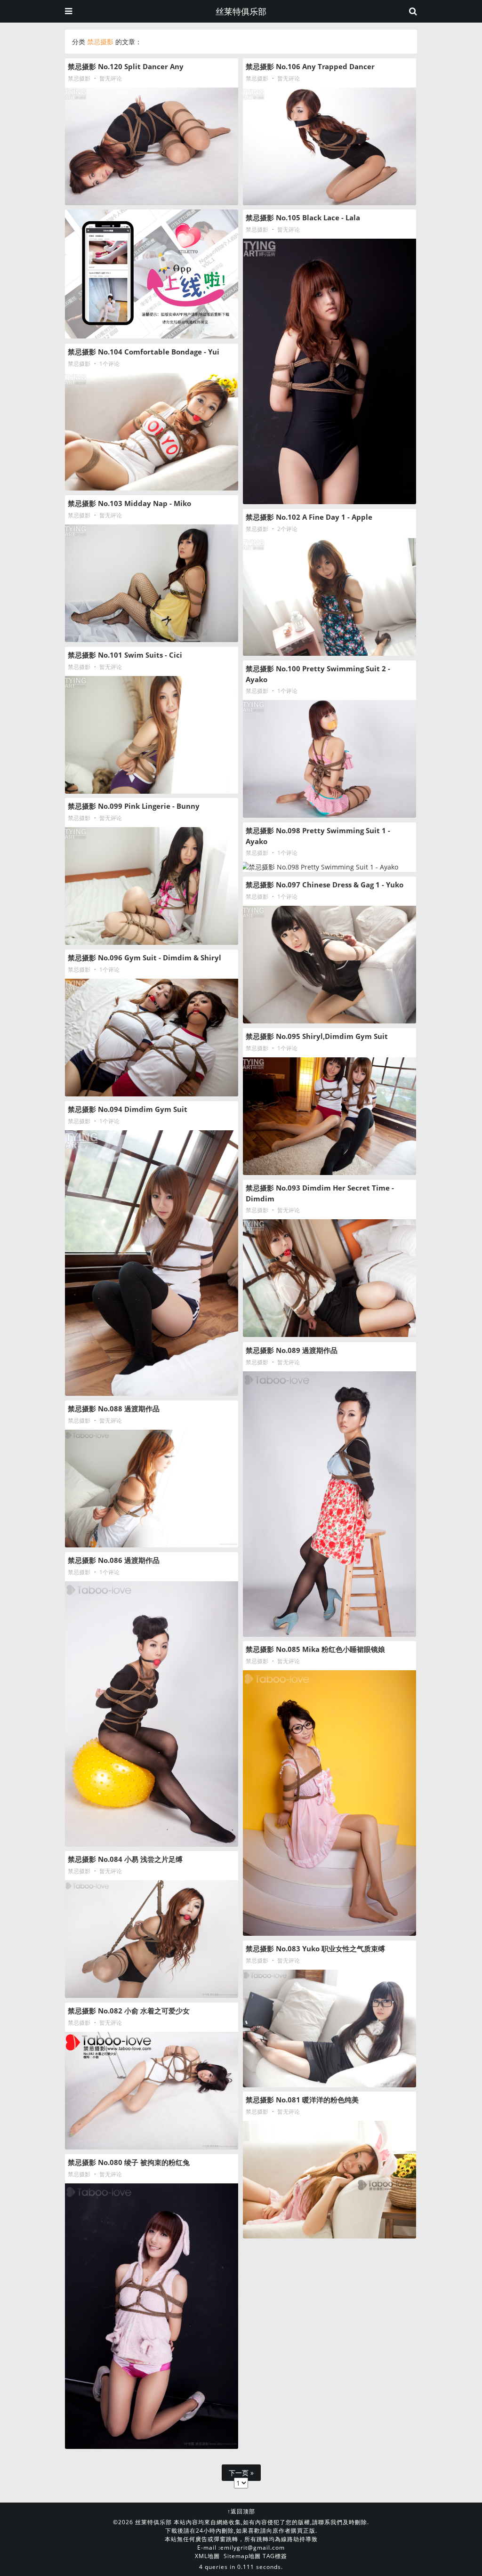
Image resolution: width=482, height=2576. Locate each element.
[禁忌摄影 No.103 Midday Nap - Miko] (152, 583)
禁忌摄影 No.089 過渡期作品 (292, 1350)
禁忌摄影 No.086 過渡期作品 (114, 1560)
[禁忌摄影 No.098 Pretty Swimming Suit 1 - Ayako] (329, 867)
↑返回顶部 (241, 2511)
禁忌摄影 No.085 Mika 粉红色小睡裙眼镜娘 (315, 1649)
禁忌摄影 (79, 78)
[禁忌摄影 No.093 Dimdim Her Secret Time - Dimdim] (329, 1278)
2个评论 (287, 529)
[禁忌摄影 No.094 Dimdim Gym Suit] (152, 1263)
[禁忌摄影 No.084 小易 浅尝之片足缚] (152, 1939)
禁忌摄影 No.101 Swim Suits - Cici (125, 655)
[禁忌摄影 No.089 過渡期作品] (329, 1504)
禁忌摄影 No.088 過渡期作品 (114, 1409)
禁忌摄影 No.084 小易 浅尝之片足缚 (125, 1859)
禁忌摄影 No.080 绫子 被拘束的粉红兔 (129, 2162)
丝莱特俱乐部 (241, 11)
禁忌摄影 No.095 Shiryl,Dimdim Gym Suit (317, 1036)
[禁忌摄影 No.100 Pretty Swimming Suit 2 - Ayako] (329, 759)
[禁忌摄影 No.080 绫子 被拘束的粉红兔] (152, 2316)
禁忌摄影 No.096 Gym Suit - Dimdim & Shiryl (145, 958)
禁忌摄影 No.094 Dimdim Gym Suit (128, 1109)
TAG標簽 (275, 2556)
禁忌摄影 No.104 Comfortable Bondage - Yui (144, 352)
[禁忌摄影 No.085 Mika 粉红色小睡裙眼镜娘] (329, 1803)
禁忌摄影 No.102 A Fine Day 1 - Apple (309, 517)
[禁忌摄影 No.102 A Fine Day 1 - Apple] (329, 597)
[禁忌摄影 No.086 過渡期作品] (152, 1714)
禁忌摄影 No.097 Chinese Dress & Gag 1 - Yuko (325, 885)
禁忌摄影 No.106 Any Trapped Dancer (310, 66)
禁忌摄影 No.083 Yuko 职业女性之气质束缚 (315, 1948)
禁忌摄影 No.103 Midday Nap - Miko (129, 503)
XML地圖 (207, 2556)
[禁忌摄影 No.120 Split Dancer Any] (152, 146)
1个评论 (109, 364)
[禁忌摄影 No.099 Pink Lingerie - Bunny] (152, 886)
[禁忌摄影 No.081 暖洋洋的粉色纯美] (329, 2180)
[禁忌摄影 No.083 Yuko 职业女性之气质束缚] (329, 2029)
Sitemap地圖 (242, 2556)
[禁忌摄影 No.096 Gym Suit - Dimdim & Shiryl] (152, 1038)
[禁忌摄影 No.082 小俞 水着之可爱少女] (152, 2091)
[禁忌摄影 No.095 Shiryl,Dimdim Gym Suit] (329, 1116)
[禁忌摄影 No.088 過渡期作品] (152, 1489)
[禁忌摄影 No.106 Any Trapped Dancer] (329, 146)
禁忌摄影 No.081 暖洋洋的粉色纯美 (302, 2100)
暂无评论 (111, 78)
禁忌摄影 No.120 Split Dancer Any (126, 66)
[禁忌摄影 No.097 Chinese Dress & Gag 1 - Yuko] (329, 965)
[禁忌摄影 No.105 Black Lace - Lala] (329, 371)
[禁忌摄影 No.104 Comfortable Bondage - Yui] (152, 432)
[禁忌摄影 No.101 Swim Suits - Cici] (152, 735)
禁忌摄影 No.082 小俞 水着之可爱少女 (129, 2011)
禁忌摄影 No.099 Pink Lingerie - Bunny (134, 806)
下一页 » (241, 2473)
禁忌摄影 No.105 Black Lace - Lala (303, 217)
